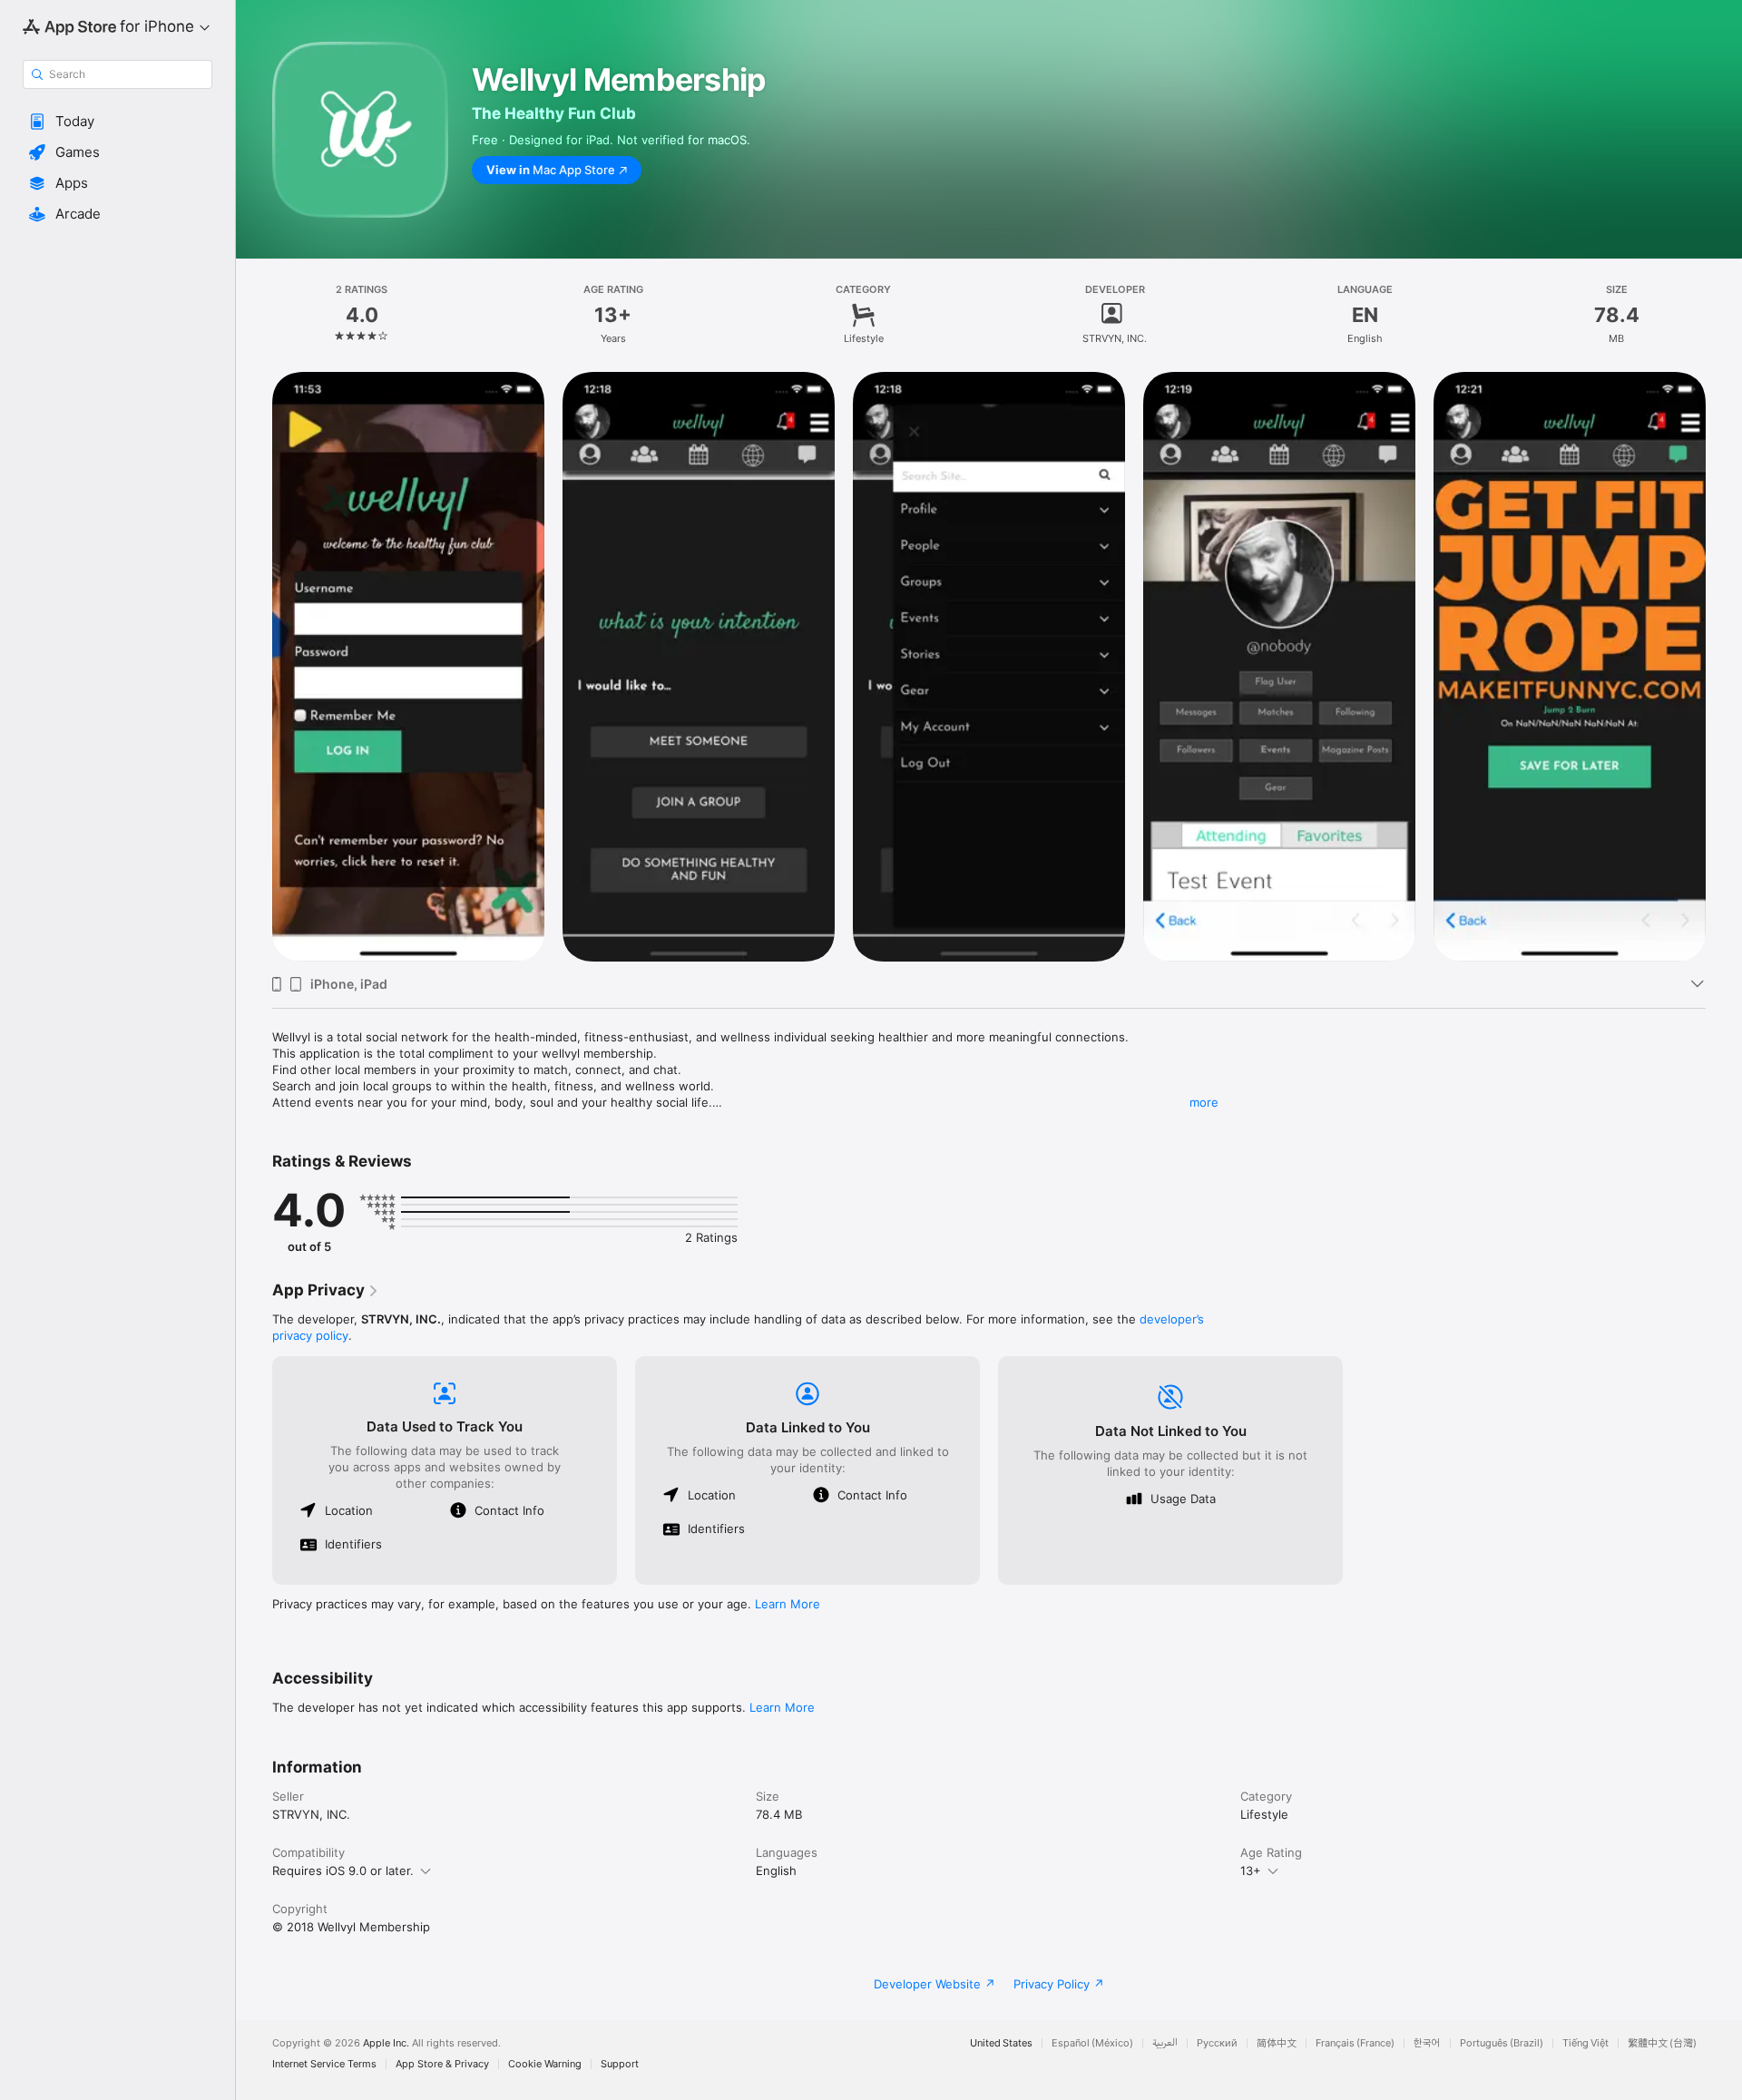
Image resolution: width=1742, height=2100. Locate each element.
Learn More (788, 1604)
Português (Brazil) (1502, 2043)
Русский (1217, 2043)
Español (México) (1092, 2043)
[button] (117, 122)
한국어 (1427, 2043)
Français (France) (1355, 2043)
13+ (1251, 1870)
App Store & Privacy (442, 2064)
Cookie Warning (545, 2064)
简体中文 (1277, 2043)
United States (1001, 2043)
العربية (1165, 2043)
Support (620, 2064)
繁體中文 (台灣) (1662, 2043)
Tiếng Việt (1585, 2043)
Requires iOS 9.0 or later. (343, 1870)
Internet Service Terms (324, 2064)
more (1204, 1102)
